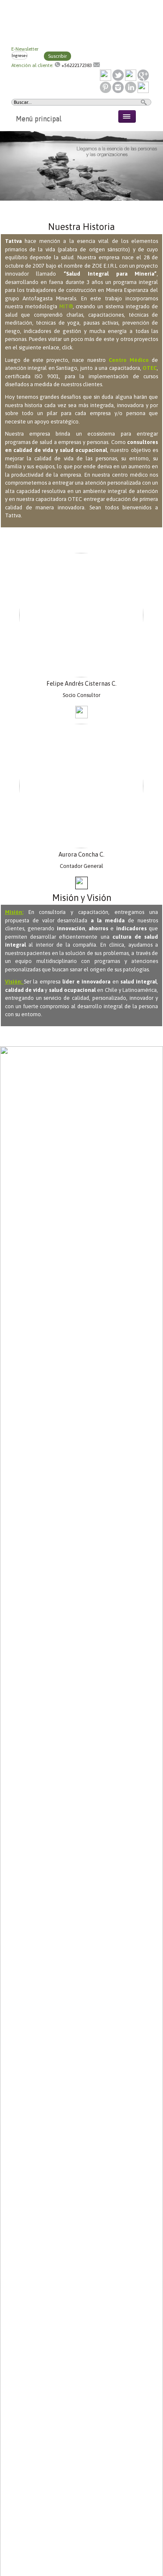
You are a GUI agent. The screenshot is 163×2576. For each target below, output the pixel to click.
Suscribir (57, 56)
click (67, 347)
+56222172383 (77, 65)
